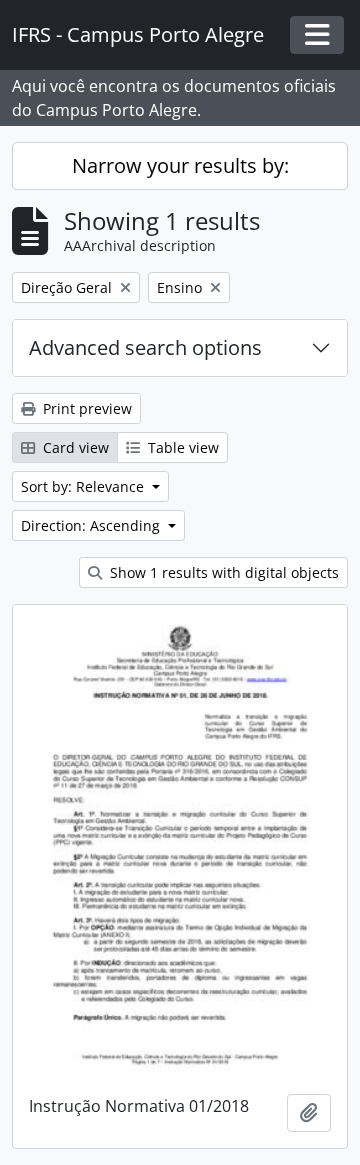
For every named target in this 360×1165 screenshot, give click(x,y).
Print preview (85, 408)
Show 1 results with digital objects (222, 572)
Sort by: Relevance (84, 486)
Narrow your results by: (180, 165)
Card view (74, 447)
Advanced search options (145, 347)
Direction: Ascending (92, 525)
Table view (181, 447)
